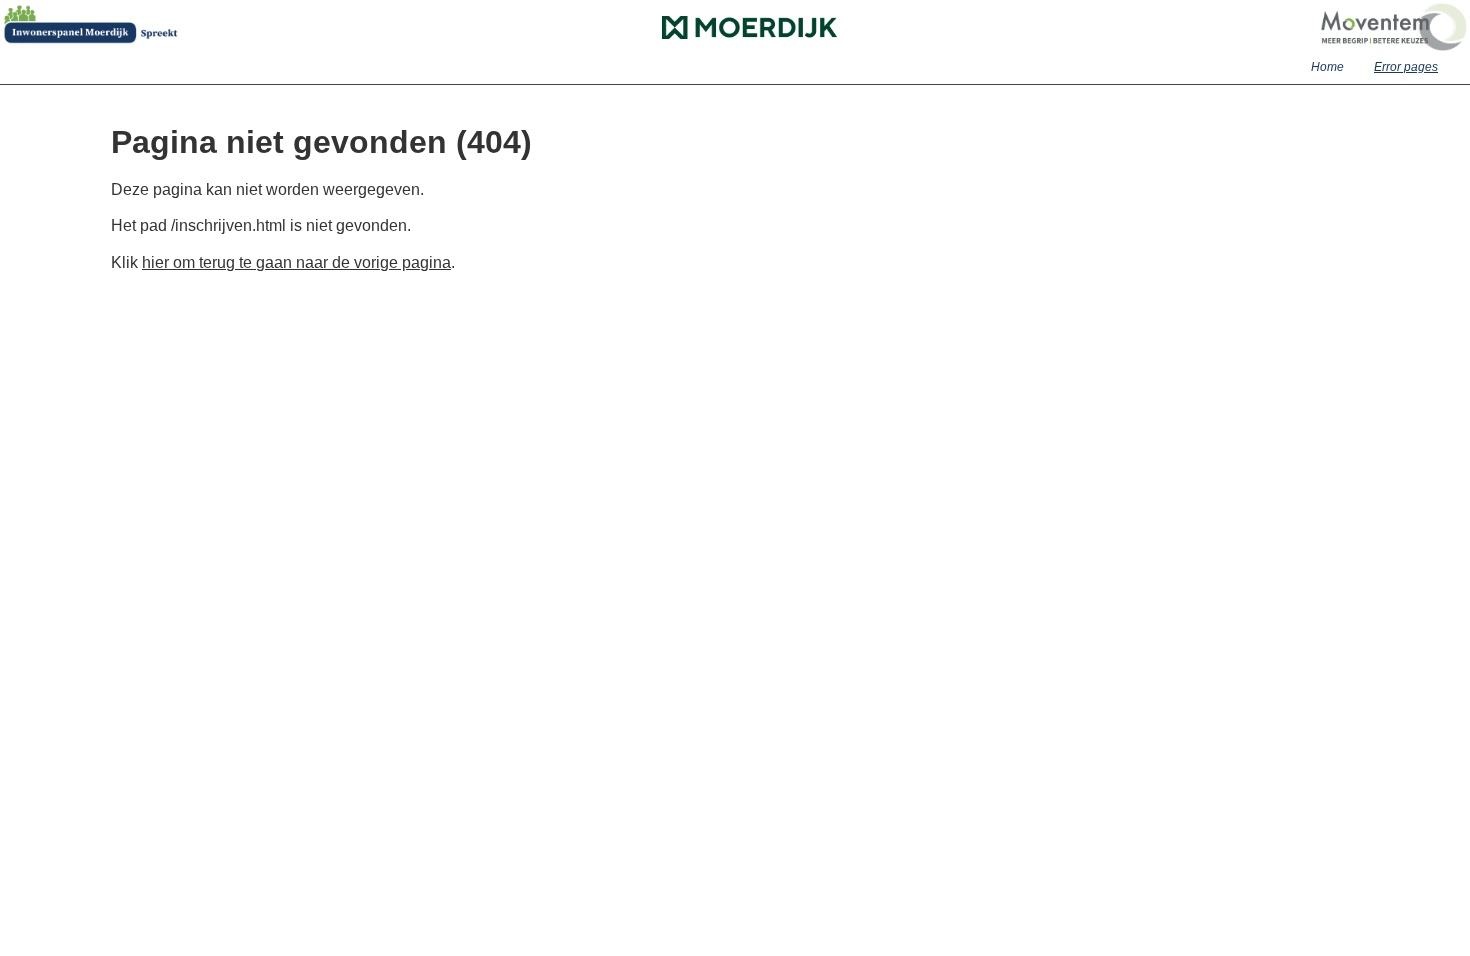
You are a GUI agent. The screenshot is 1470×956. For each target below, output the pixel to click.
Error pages (1406, 67)
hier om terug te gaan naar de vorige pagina (296, 262)
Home (1327, 67)
